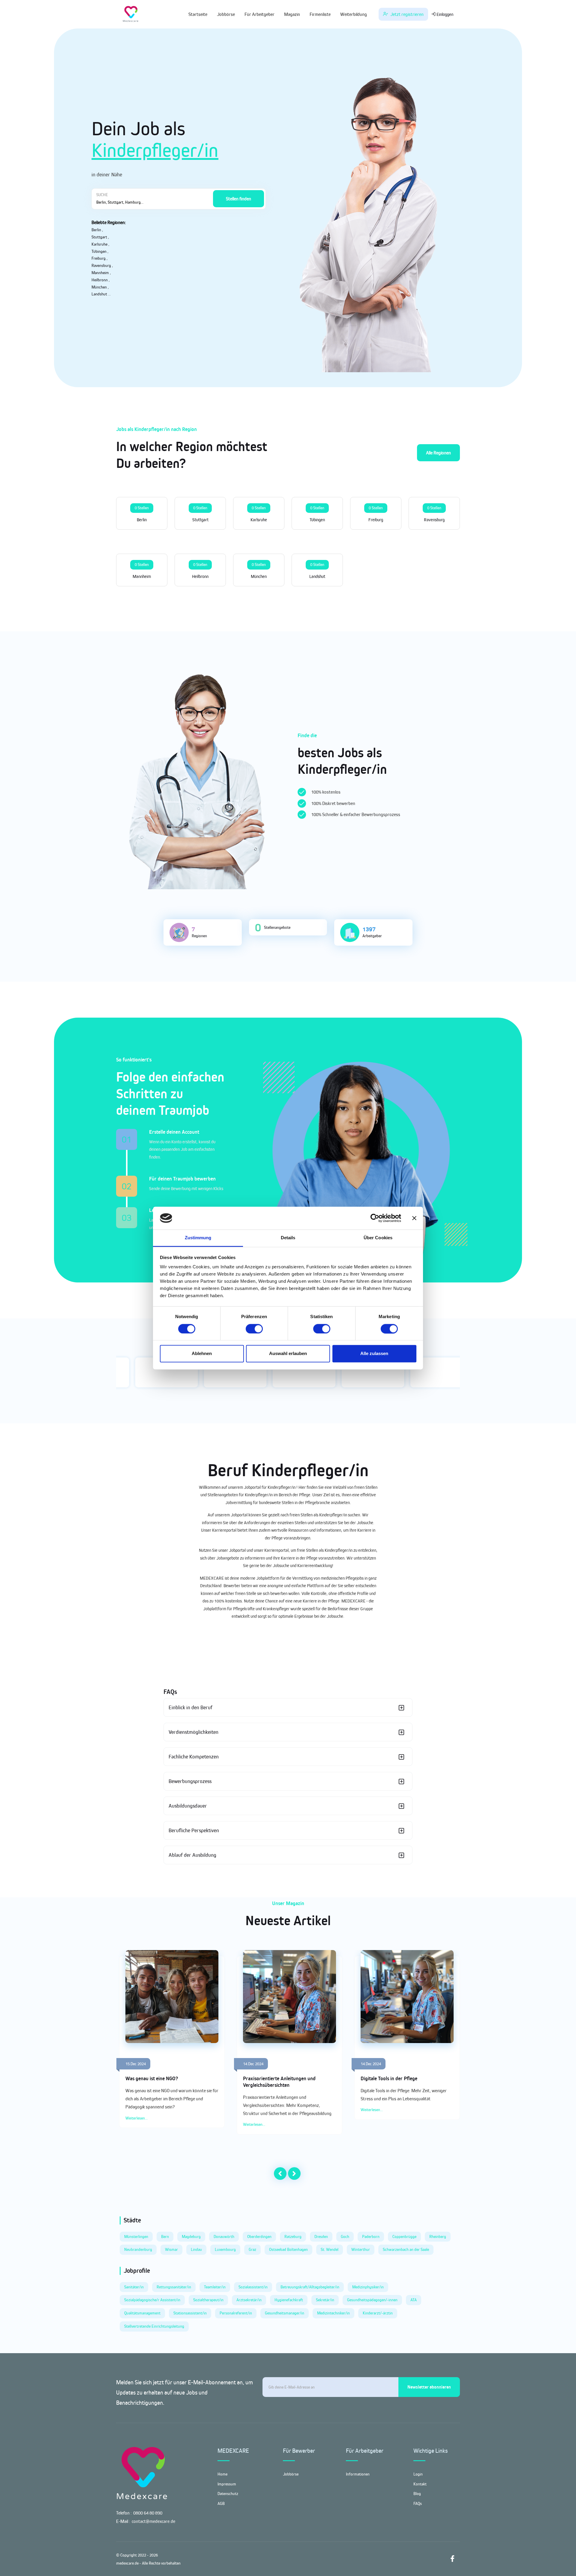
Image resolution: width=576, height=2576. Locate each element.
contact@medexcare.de (153, 2521)
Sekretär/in (325, 2300)
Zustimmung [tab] (198, 1238)
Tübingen (99, 251)
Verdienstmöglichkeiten (193, 1732)
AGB (221, 2503)
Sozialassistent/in (253, 2287)
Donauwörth (224, 2236)
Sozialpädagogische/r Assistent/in (152, 2300)
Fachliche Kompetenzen (194, 1757)
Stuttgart (99, 237)
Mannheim (100, 273)
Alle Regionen (438, 453)
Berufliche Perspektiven (194, 1830)
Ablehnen (202, 1354)
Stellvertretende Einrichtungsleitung (154, 2326)
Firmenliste (320, 14)
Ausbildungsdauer (188, 1806)
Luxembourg (225, 2249)
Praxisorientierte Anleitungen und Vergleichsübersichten (279, 2082)
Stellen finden (238, 199)
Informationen (358, 2474)
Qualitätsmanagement (142, 2313)
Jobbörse (226, 14)
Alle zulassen (374, 1354)
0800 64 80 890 (148, 2513)
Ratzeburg (293, 2236)
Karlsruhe (99, 244)
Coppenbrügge (404, 2236)
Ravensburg (101, 265)
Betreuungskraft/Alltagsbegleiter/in (310, 2287)
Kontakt (420, 2484)
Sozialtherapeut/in (208, 2300)
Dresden (321, 2236)
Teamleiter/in (215, 2287)
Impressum (227, 2484)
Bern (165, 2236)
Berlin (96, 230)
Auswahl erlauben (288, 1354)
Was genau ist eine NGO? (152, 2078)
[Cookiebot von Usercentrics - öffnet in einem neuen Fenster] (375, 1218)
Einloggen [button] (444, 14)
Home (222, 2474)
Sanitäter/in (134, 2287)
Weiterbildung (354, 14)
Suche (102, 195)
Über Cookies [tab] (378, 1238)
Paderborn (371, 2236)
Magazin (292, 14)
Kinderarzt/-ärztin (378, 2313)
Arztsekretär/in (249, 2300)
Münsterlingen (136, 2236)
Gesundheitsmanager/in (285, 2313)
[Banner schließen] (414, 1218)
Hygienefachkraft (289, 2300)
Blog (417, 2494)
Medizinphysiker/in (368, 2287)
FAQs (418, 2503)
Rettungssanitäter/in (174, 2287)
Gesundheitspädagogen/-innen (372, 2300)
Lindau (196, 2249)
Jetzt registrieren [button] (406, 14)
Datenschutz (228, 2494)
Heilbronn (100, 280)
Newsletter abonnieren (429, 2387)
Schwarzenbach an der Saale (406, 2249)
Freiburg (99, 258)
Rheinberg (438, 2236)
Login (418, 2474)
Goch (345, 2236)
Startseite (198, 14)
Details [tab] (288, 1238)
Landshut (99, 294)
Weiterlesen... (136, 2118)
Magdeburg (191, 2236)
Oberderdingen (259, 2236)
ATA (414, 2300)
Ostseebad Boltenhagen (288, 2249)
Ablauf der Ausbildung (192, 1855)
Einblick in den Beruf (190, 1707)
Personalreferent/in (236, 2313)
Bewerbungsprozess (190, 1781)
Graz (252, 2249)
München (99, 287)
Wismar (171, 2249)
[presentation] (280, 2174)
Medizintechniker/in (333, 2313)
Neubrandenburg (138, 2249)
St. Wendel (330, 2249)
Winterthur (361, 2249)
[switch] (254, 1329)
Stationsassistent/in (190, 2313)
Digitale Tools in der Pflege (389, 2078)
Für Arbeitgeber (259, 14)
